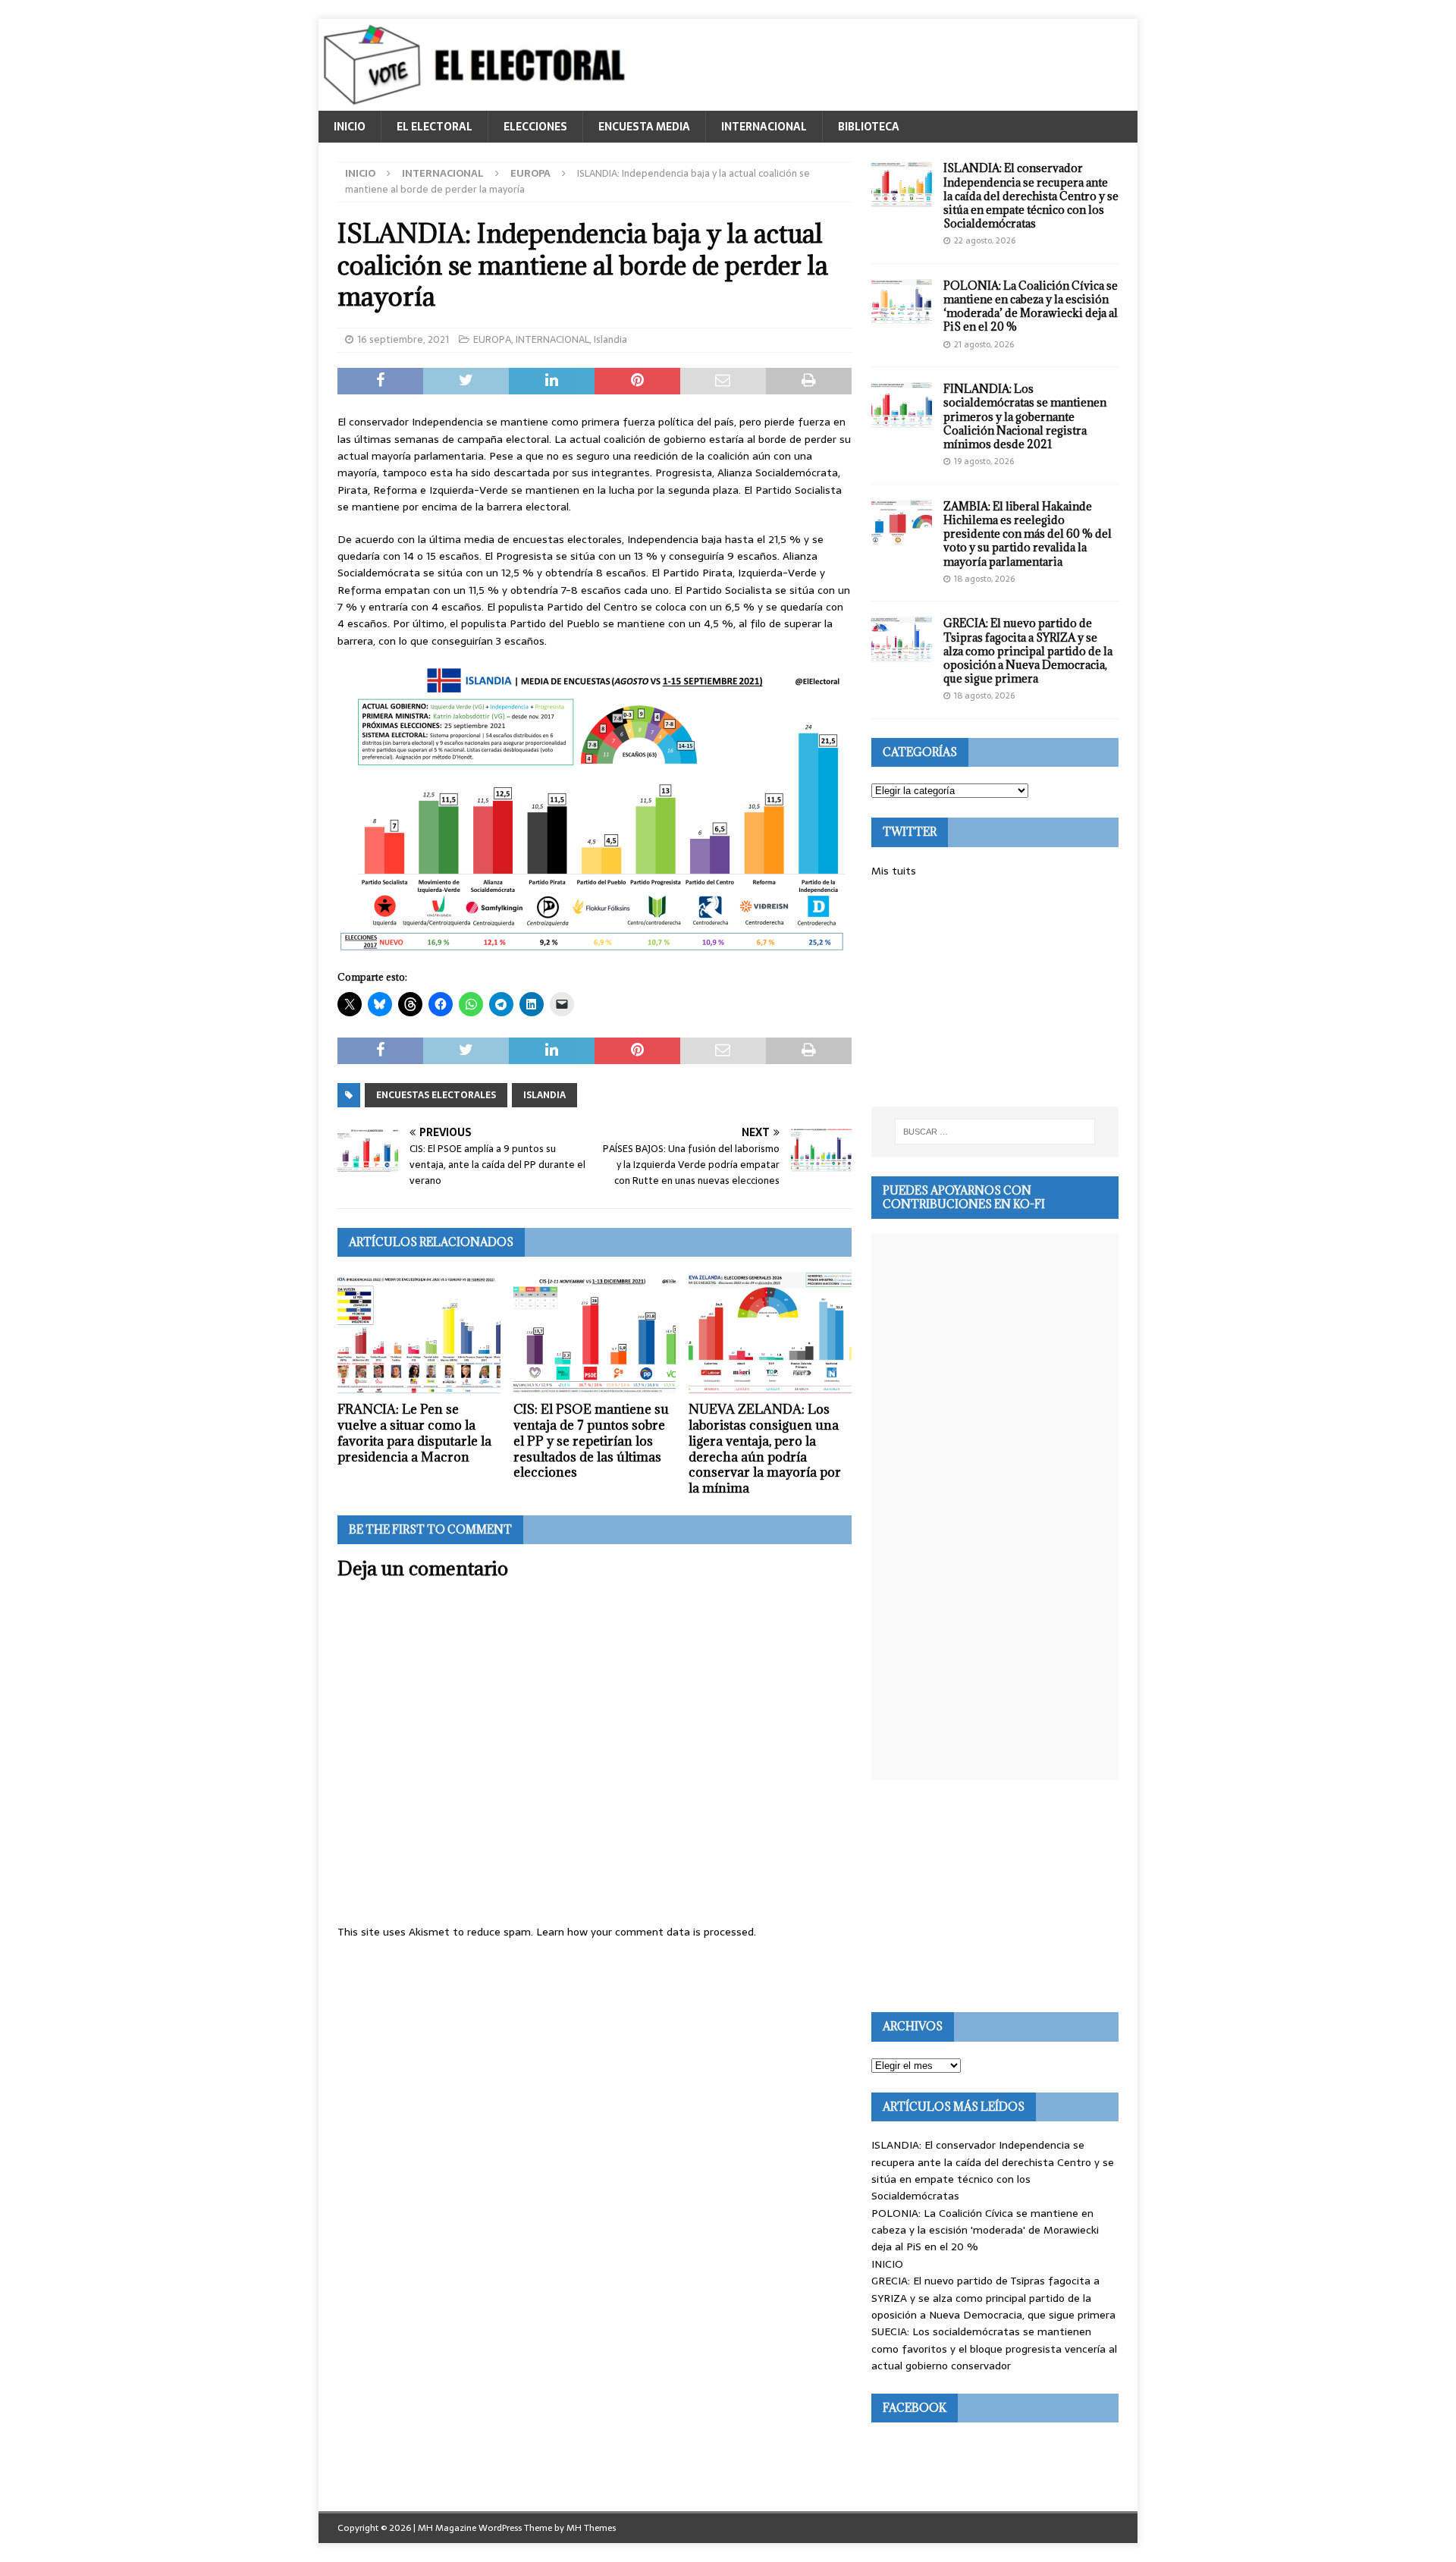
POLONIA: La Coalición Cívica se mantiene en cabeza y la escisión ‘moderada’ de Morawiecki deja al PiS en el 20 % (1031, 306)
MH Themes (591, 2528)
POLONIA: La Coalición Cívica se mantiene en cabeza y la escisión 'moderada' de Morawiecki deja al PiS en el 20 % (985, 2230)
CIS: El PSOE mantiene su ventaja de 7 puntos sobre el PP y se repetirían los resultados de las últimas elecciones (591, 1441)
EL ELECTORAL (435, 127)
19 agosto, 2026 (984, 461)
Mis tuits (894, 871)
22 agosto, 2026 (985, 240)
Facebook (915, 2408)
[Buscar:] (995, 1132)
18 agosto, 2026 (984, 579)
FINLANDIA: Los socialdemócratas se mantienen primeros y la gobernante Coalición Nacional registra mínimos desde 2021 (1025, 416)
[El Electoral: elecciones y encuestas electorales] (478, 102)
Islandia (610, 339)
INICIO (350, 127)
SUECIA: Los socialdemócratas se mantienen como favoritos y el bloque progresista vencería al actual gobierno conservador (994, 2348)
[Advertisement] (995, 993)
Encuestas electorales (436, 1095)
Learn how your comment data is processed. (646, 1932)
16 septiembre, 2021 (403, 339)
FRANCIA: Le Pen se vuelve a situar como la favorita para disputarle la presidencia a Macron (414, 1433)
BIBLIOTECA (869, 127)
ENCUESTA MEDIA (644, 127)
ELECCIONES (535, 127)
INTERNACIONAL (764, 127)
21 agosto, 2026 (984, 344)
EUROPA (492, 339)
